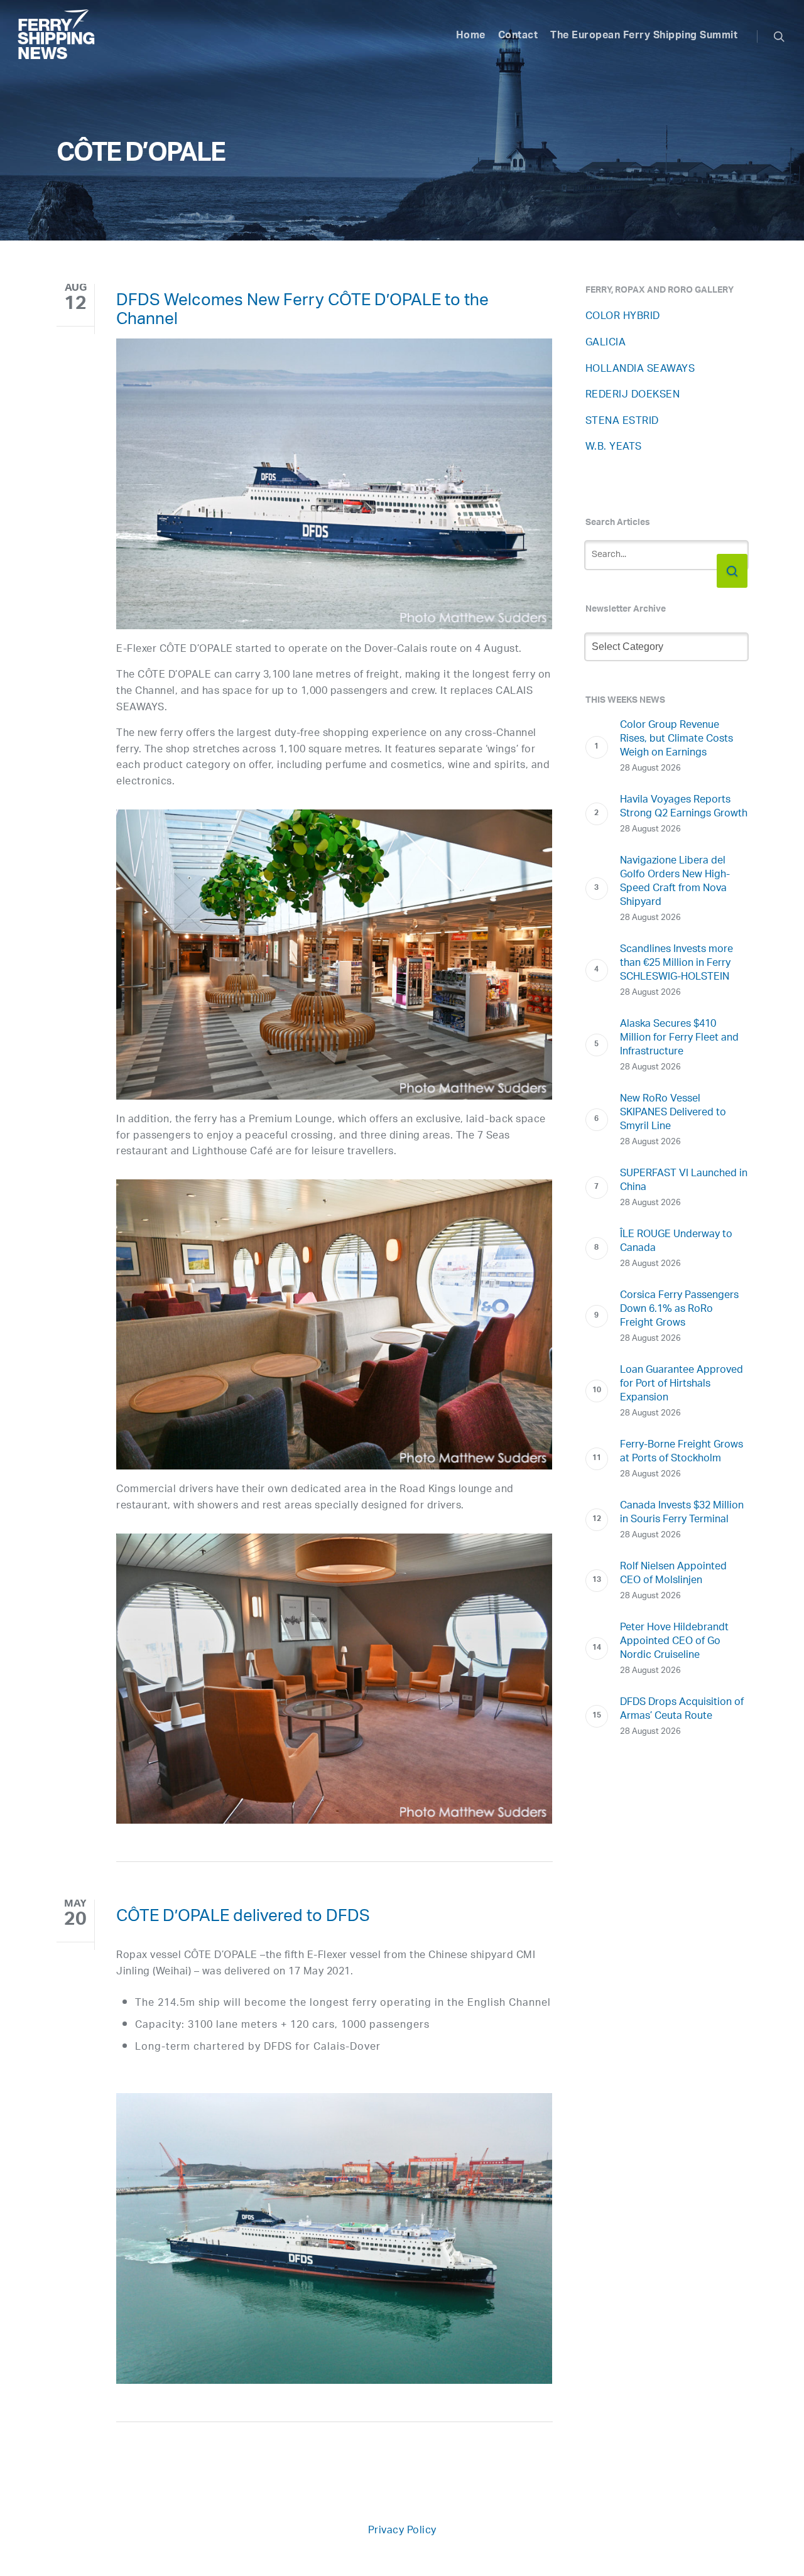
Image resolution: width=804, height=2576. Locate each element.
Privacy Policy (402, 2531)
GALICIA (606, 343)
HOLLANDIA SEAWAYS (640, 370)
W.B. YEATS (614, 447)
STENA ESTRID (622, 422)
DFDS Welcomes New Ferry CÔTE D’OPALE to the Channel (302, 312)
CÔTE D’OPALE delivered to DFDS (243, 1918)
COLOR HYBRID (623, 317)
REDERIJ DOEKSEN (633, 395)
